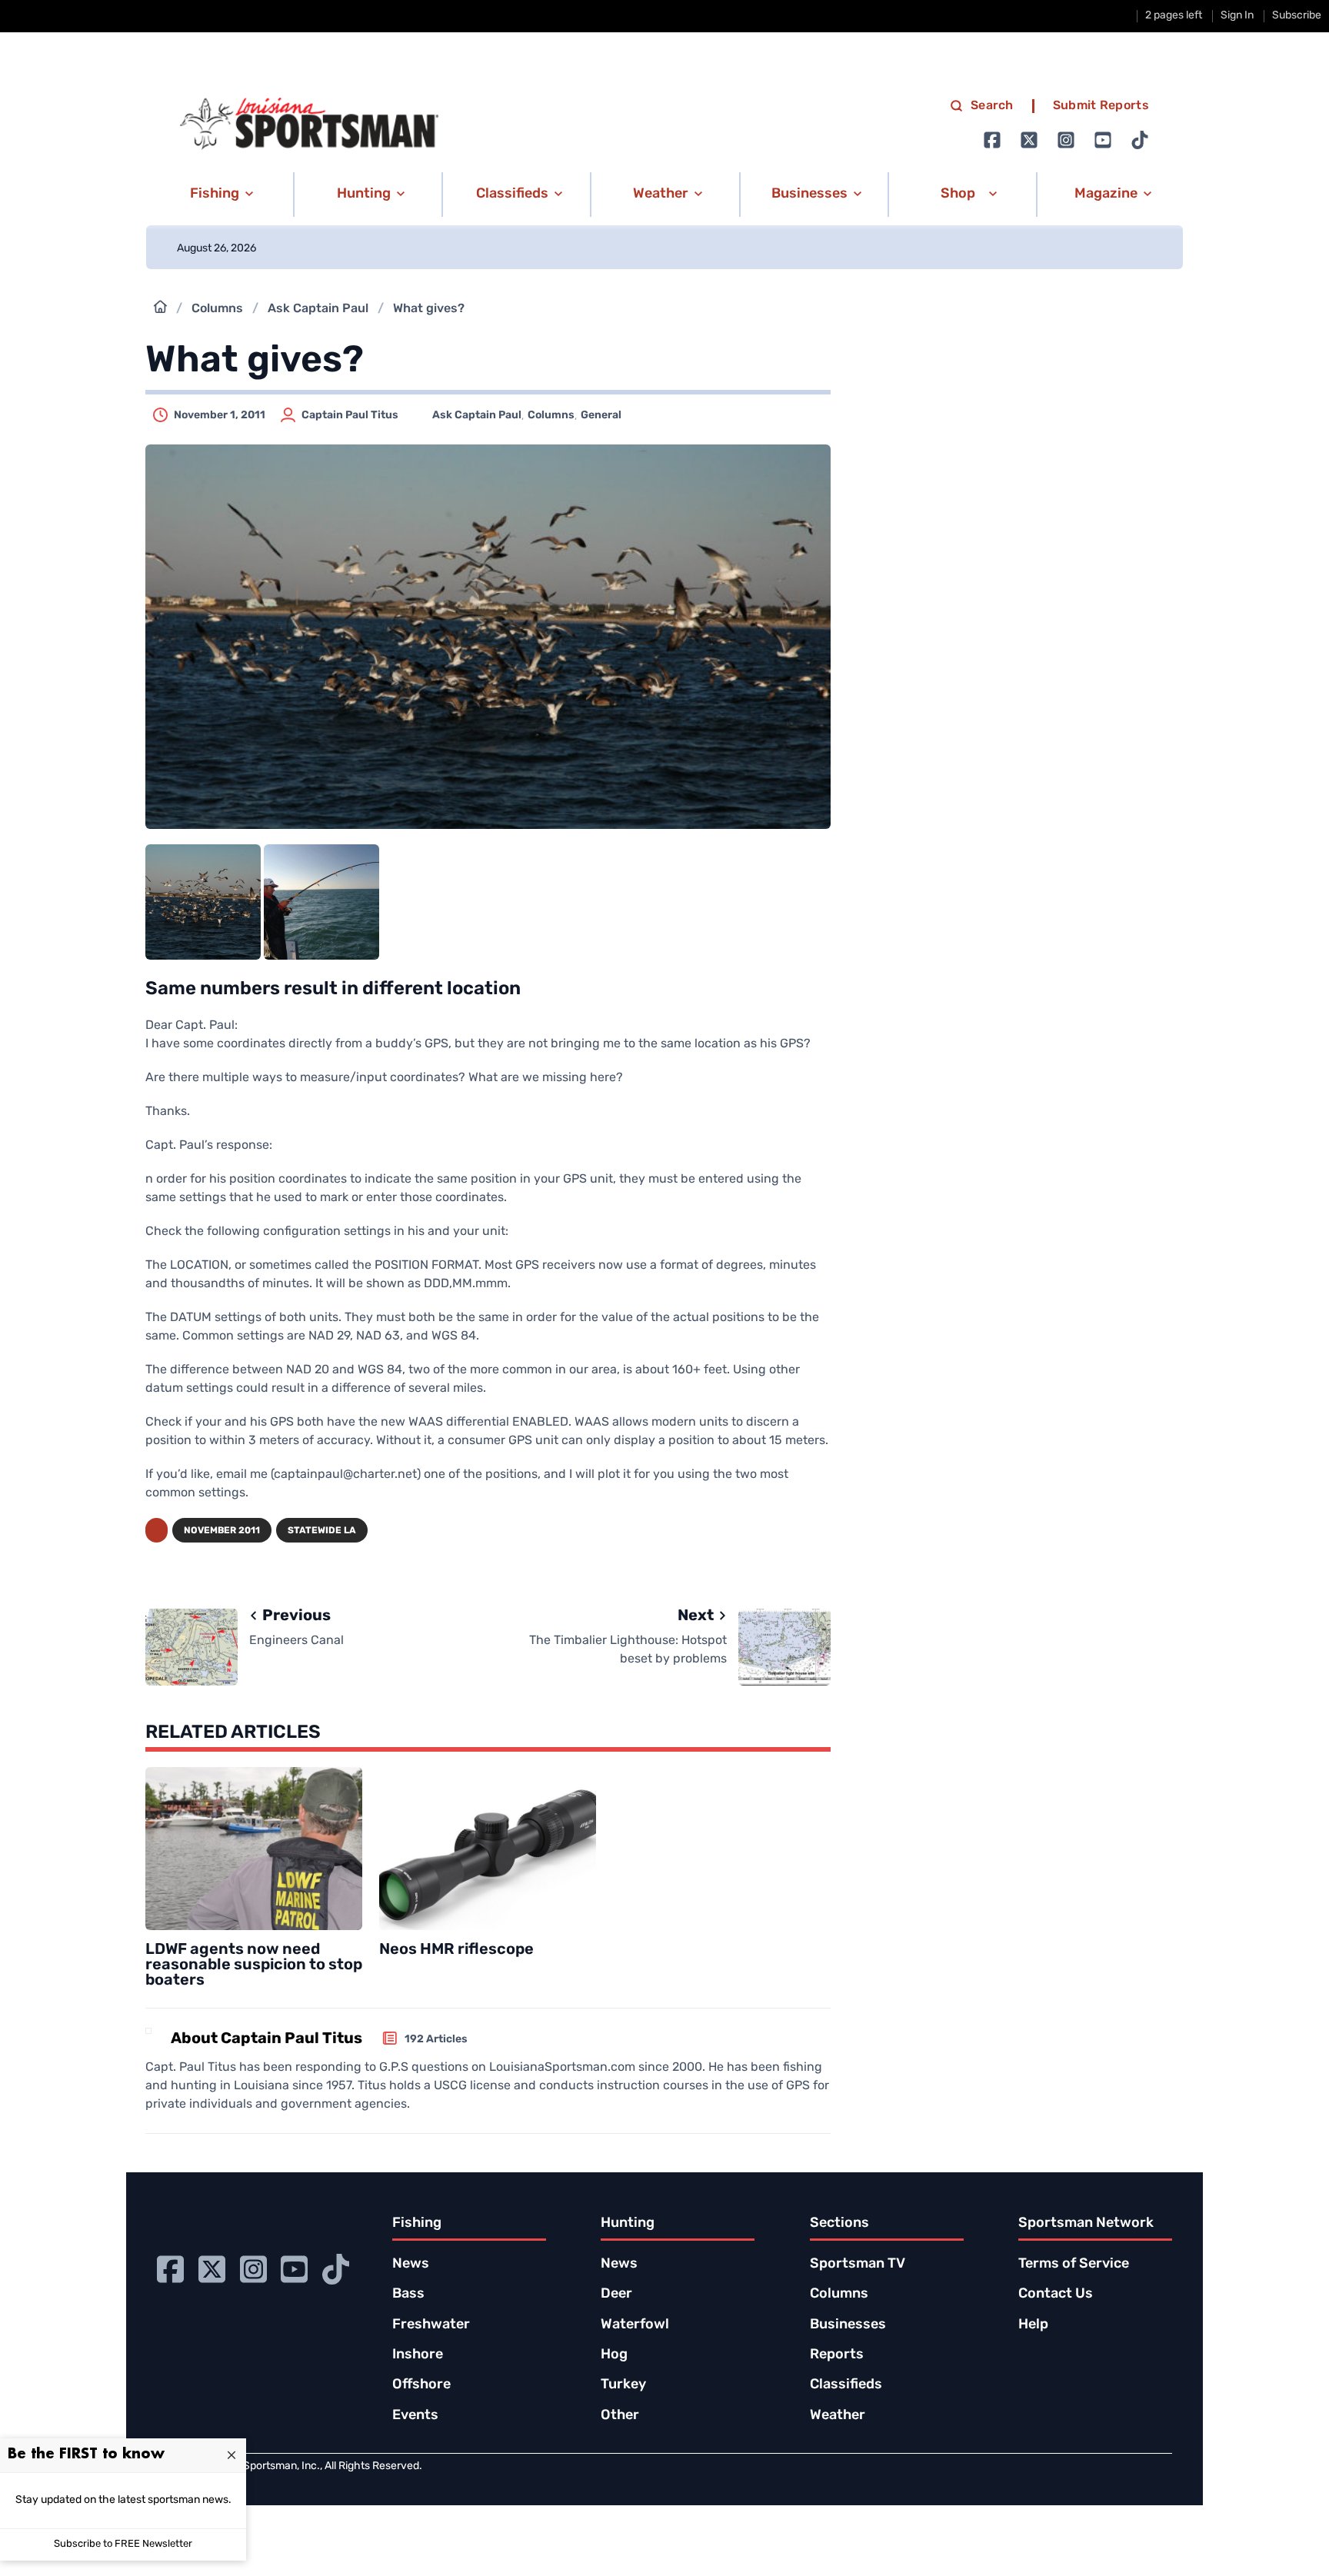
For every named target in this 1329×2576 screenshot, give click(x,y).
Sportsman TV (858, 2265)
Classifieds (846, 2385)
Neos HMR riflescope (456, 1950)
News (411, 2265)
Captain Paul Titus (350, 416)
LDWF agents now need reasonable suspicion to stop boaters (254, 1965)
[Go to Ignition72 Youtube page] (1103, 140)
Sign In (1237, 16)
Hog (614, 2355)
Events (415, 2416)
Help (1033, 2325)
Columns (217, 309)
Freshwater (431, 2325)
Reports (837, 2355)
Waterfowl (635, 2325)
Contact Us (1056, 2295)
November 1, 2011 (220, 416)
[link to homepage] (309, 124)
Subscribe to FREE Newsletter (123, 2544)
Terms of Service (1074, 2265)
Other (620, 2416)
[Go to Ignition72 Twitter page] (1029, 140)
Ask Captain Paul (318, 309)
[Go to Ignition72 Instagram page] (1066, 140)
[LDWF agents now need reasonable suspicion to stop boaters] (254, 1849)
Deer (616, 2295)
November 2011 (222, 1531)
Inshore (418, 2355)
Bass (408, 2295)
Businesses (848, 2325)
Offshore (421, 2385)
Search (992, 106)
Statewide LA (322, 1531)
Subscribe (1297, 16)
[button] (219, 195)
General (601, 416)
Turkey (623, 2385)
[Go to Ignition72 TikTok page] (1140, 140)
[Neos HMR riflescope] (488, 1849)
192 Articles (436, 2040)
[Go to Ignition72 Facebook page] (992, 140)
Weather (838, 2416)
